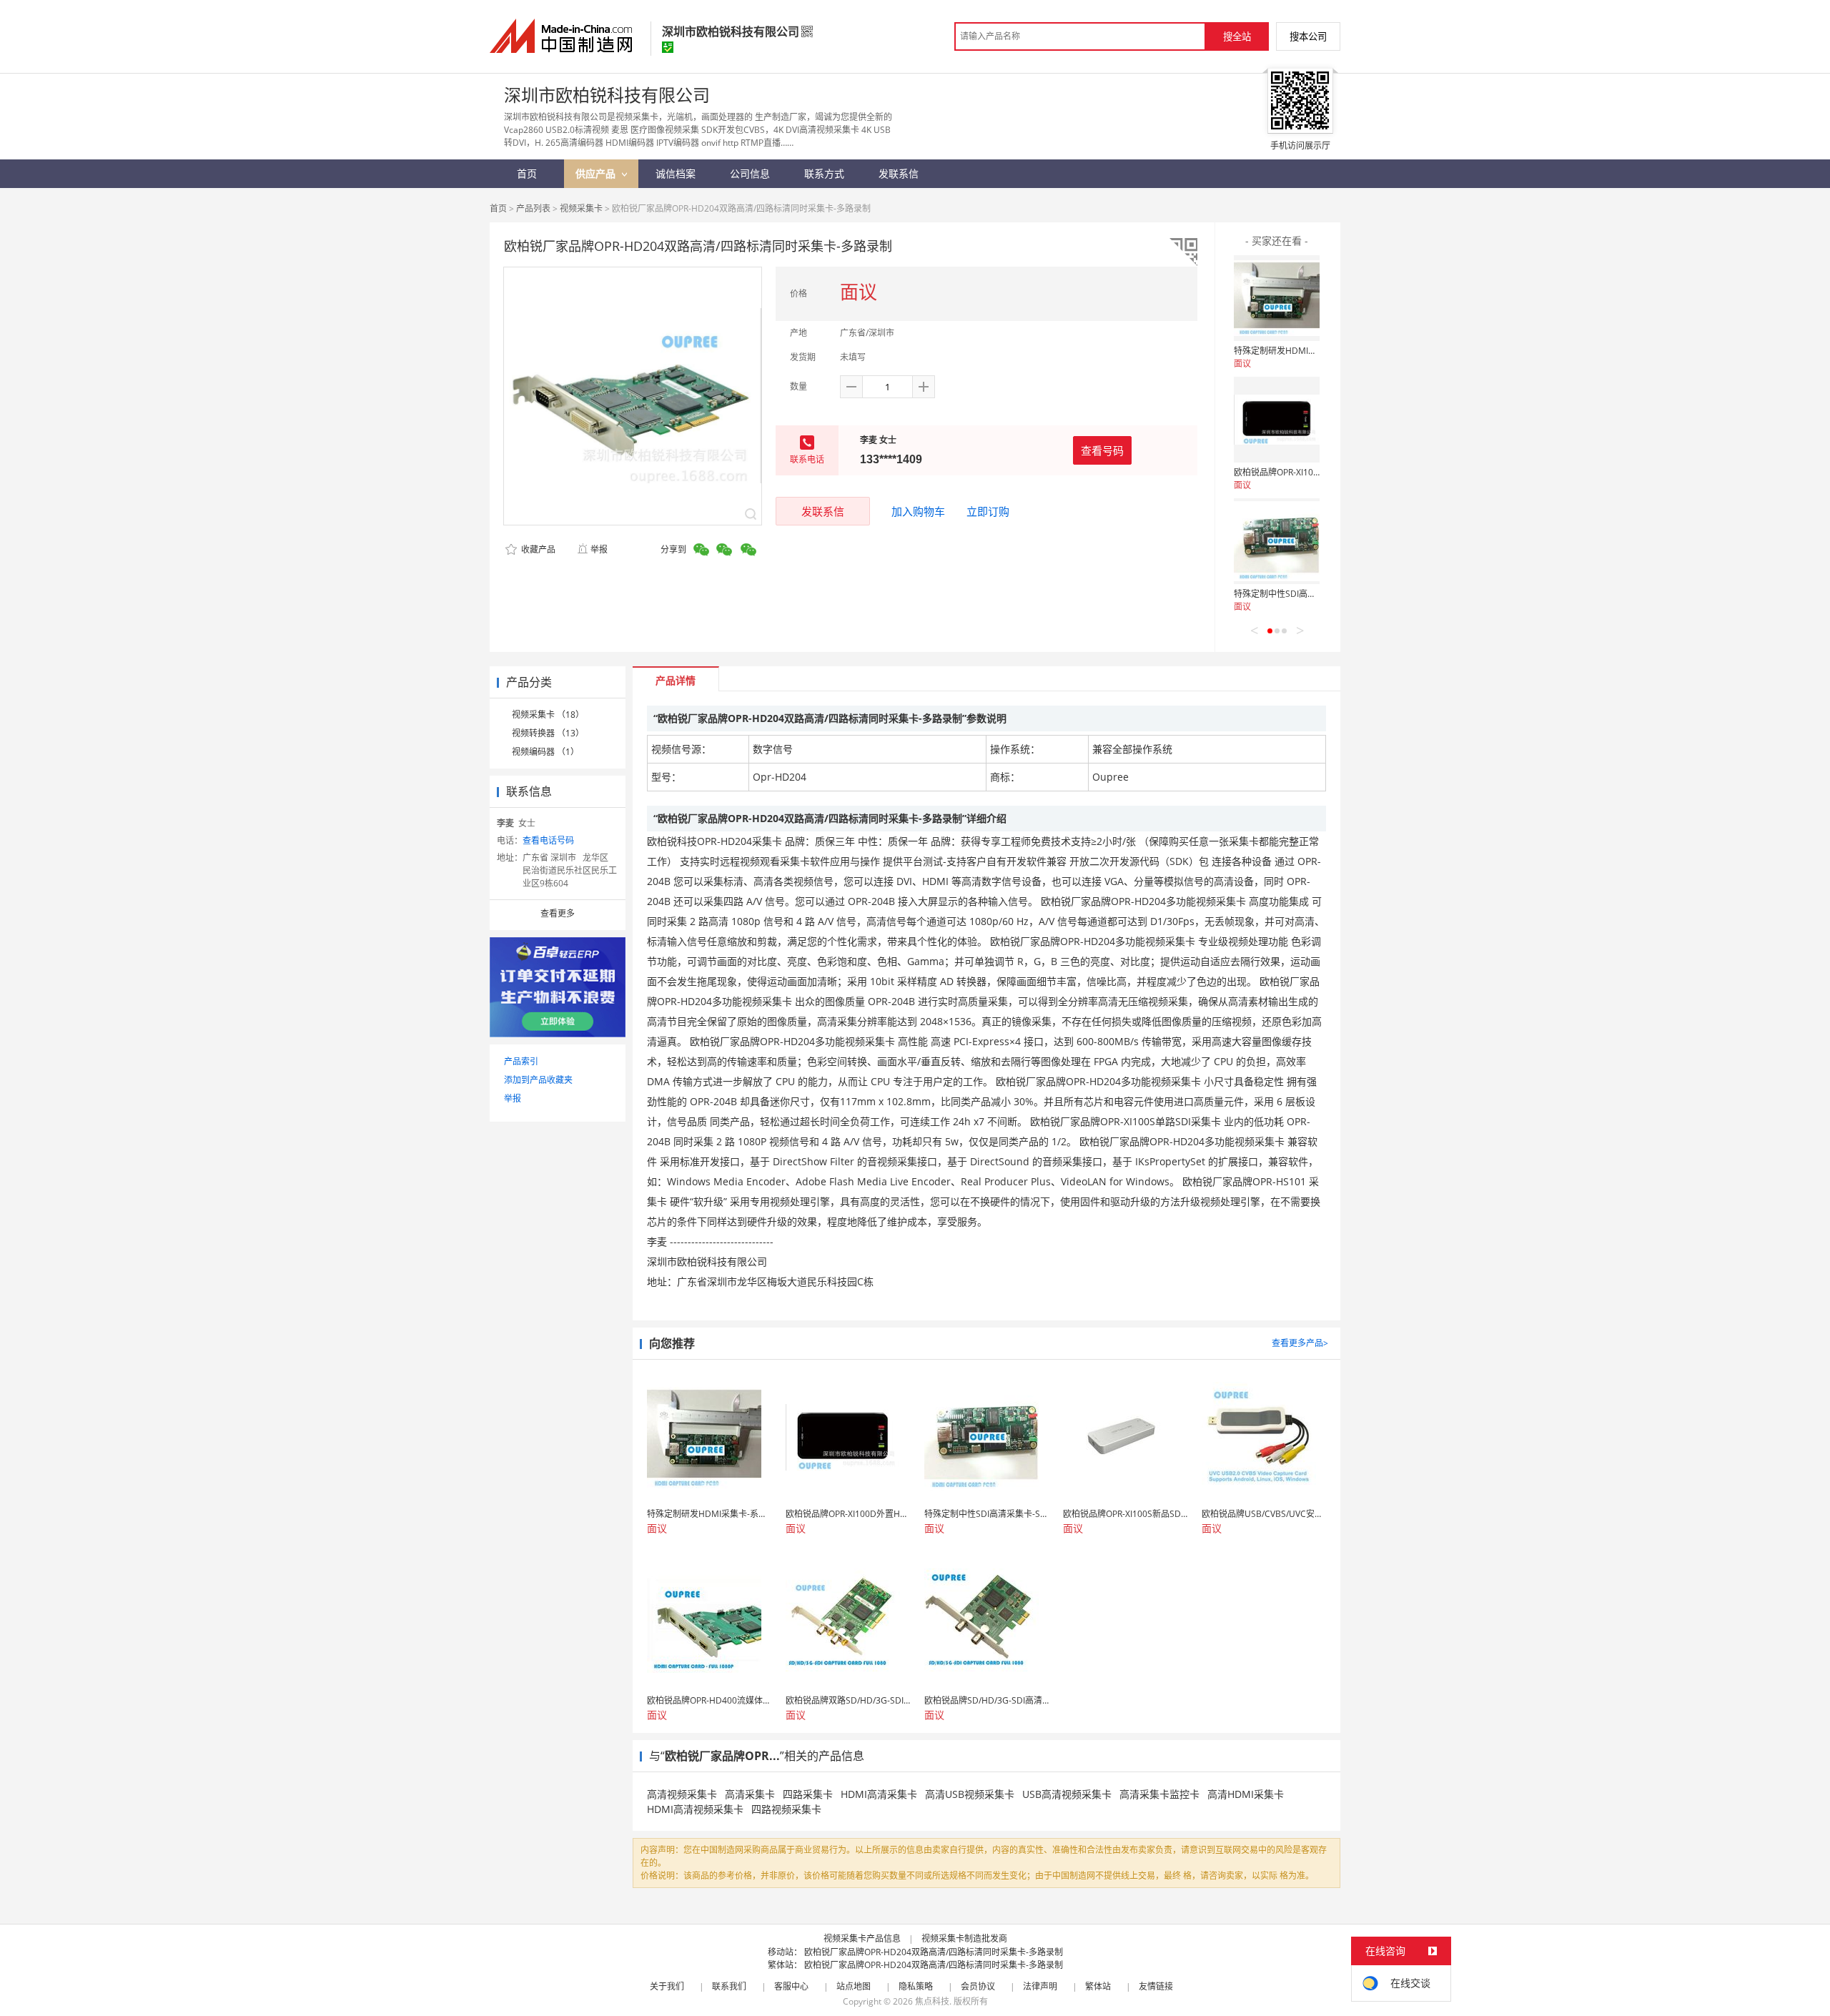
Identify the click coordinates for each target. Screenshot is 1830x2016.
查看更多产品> (1300, 1343)
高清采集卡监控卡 (1159, 1794)
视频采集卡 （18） (548, 715)
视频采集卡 (581, 208)
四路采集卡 (808, 1794)
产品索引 (521, 1061)
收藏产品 (537, 549)
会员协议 (978, 1986)
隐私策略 (916, 1986)
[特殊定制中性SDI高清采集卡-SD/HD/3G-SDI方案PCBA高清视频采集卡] (1277, 541)
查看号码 (1102, 450)
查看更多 (558, 913)
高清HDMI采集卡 (1246, 1794)
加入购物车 (918, 511)
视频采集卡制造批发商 (964, 1938)
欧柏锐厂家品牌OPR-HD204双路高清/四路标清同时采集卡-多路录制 (934, 1952)
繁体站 (1098, 1986)
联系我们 (729, 1986)
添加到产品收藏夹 (538, 1080)
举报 (599, 549)
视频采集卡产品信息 (862, 1938)
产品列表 (533, 208)
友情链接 (1156, 1986)
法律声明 (1040, 1986)
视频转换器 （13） (548, 733)
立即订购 (988, 511)
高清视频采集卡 (682, 1794)
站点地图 (854, 1986)
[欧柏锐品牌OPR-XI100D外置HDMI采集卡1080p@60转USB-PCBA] (1277, 420)
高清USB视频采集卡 (970, 1794)
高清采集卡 (750, 1794)
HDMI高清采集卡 (879, 1794)
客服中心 (791, 1986)
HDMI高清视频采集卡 (695, 1809)
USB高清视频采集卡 (1067, 1794)
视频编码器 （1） (545, 752)
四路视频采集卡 (786, 1809)
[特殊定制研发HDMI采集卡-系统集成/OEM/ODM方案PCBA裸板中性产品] (1277, 298)
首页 (498, 208)
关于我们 (667, 1986)
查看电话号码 (548, 840)
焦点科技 (932, 2001)
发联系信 (823, 511)
